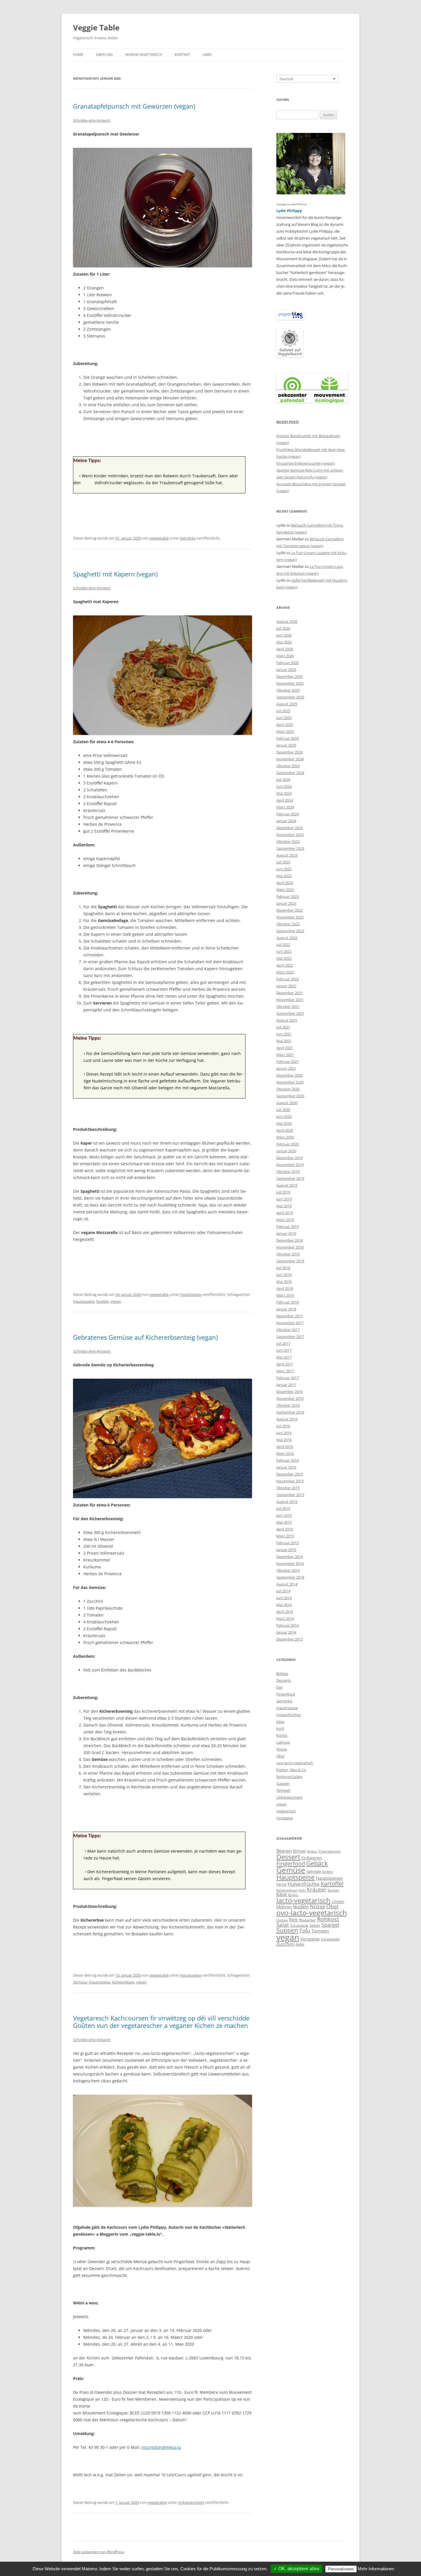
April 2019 (285, 1213)
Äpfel (300, 1944)
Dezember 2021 (290, 993)
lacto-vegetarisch (303, 1900)
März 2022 (285, 972)
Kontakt (182, 55)
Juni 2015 (284, 1515)
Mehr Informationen (376, 2569)
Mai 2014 (284, 1605)
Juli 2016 (283, 1426)
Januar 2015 (286, 1550)
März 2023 (285, 890)
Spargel (330, 1925)
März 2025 (285, 731)
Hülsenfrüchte (289, 1715)
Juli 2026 (283, 628)
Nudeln (103, 1301)
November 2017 (290, 1323)
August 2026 (287, 621)
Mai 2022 (284, 958)
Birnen (300, 1851)
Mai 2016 (284, 1440)
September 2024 (290, 773)
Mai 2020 (284, 1123)
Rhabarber (307, 1920)
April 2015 (285, 1529)
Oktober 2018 (288, 1254)
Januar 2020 (286, 1151)
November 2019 (290, 1165)
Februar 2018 (288, 1302)
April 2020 (285, 1130)
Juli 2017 (283, 1343)
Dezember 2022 (290, 910)
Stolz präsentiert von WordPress (99, 2552)
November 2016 (290, 1398)
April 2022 (285, 965)
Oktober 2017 (288, 1330)
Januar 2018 (286, 1309)
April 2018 (285, 1288)
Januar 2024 (286, 821)
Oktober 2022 (288, 924)
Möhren (284, 1907)
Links (207, 55)
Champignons (329, 1851)
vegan (116, 1301)
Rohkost (328, 1919)
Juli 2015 (283, 1508)
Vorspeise (285, 1818)
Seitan (315, 1925)
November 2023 (290, 835)
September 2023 (290, 848)
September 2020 (290, 1096)
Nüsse (282, 1749)
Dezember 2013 (290, 1639)
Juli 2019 (283, 1192)
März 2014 (285, 1618)
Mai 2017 (284, 1357)
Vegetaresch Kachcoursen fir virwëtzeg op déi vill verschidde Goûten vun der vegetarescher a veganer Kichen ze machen (161, 2022)
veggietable (159, 538)
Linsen (338, 1901)
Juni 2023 (284, 869)
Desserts (284, 1680)
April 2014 (285, 1612)
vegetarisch (286, 1811)
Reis (293, 1920)
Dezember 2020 (290, 1075)
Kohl (280, 1729)
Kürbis (282, 1735)
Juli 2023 (283, 862)
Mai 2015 (284, 1522)
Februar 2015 (288, 1543)
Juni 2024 (284, 786)
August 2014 (287, 1584)
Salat (283, 1925)
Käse (280, 1722)
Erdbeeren (312, 1858)
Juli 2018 (283, 1268)
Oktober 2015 (288, 1488)
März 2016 (285, 1453)
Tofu (305, 1930)
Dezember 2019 (290, 1158)
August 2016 (287, 1419)
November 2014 (290, 1563)
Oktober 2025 (288, 690)
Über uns (104, 55)
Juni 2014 (284, 1598)
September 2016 (290, 1412)
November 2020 (290, 1082)
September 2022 (290, 931)
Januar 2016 (286, 1467)
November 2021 (290, 1000)
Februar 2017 (288, 1378)
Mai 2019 (284, 1206)
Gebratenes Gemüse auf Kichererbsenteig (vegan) (145, 1337)
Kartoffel (332, 1884)
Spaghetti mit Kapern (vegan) (115, 574)
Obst (281, 1756)
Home (78, 55)
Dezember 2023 (290, 828)
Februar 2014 (288, 1625)
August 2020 (287, 1103)
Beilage (282, 1673)
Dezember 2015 (290, 1474)
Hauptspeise (191, 1294)
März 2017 (285, 1371)
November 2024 (290, 759)
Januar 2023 (286, 903)
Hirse (281, 1884)
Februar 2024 (288, 814)
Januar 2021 (286, 1068)
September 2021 (290, 1013)
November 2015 (290, 1481)
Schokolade (299, 1925)
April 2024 (285, 800)
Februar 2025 (288, 738)
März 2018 (285, 1295)
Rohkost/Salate (289, 1777)
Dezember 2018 (290, 1240)
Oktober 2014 (288, 1570)
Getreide (314, 1871)
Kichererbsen (123, 1982)
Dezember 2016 (290, 1392)
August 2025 (287, 704)
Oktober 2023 (288, 841)
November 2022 (290, 917)
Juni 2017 (284, 1350)
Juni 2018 (284, 1275)
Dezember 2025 (290, 676)
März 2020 (285, 1137)
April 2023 (285, 883)
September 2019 (290, 1178)
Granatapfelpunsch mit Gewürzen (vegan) (134, 106)
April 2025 (285, 725)
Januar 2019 (286, 1233)
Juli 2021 (283, 1027)
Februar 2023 (288, 896)
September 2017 (290, 1337)
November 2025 (290, 683)
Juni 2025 (284, 718)
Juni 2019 (284, 1199)
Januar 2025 (286, 745)
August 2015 (287, 1502)
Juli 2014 (283, 1591)
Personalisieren (341, 2569)
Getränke (188, 538)
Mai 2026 (284, 642)
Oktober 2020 (288, 1089)
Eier (280, 1687)
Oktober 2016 (288, 1405)
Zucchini (285, 1944)
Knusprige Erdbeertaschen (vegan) (306, 463)
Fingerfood (286, 1694)
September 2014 (290, 1577)
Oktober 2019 (288, 1172)
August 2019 (287, 1185)
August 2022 (287, 938)
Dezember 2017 (290, 1316)
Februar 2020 (288, 1144)
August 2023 (287, 855)
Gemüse (80, 1982)
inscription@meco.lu (161, 2447)
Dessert (288, 1857)
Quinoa (282, 1920)
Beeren (284, 1851)
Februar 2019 (288, 1227)
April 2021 (285, 1048)
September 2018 (290, 1261)
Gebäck (317, 1863)
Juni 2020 (284, 1117)
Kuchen (334, 1890)
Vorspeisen (330, 1939)
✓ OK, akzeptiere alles (296, 2569)
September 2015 (290, 1495)
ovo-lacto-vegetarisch (295, 1763)
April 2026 (285, 649)
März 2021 (285, 1055)
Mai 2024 (284, 793)
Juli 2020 (283, 1110)
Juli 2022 (283, 945)
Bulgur (312, 1851)
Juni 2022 (284, 951)
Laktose (283, 1742)
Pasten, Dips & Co (291, 1770)
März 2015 (285, 1536)
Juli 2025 (283, 711)
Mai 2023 (284, 876)
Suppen (283, 1784)
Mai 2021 (284, 1041)
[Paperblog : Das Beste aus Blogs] (291, 318)
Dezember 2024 (290, 752)
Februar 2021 (288, 1062)
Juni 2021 (284, 1034)
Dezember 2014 (290, 1557)
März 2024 (285, 807)
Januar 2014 (286, 1632)
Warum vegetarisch (144, 55)
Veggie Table (96, 28)
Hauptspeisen (329, 1878)
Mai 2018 (284, 1282)
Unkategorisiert (191, 2502)
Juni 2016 (284, 1433)
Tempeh (283, 1790)
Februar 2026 (288, 663)
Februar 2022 (288, 979)
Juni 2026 (284, 635)
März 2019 (285, 1220)
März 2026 (285, 656)
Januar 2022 (286, 986)
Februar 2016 (288, 1460)
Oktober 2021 (288, 1007)
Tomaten (320, 1931)
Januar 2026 (286, 670)
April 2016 (285, 1447)
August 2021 (287, 1020)
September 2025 (290, 697)
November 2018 (290, 1247)
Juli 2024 (283, 780)
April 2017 (285, 1364)
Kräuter (317, 1889)
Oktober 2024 (288, 766)
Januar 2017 (286, 1385)
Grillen (327, 1872)
